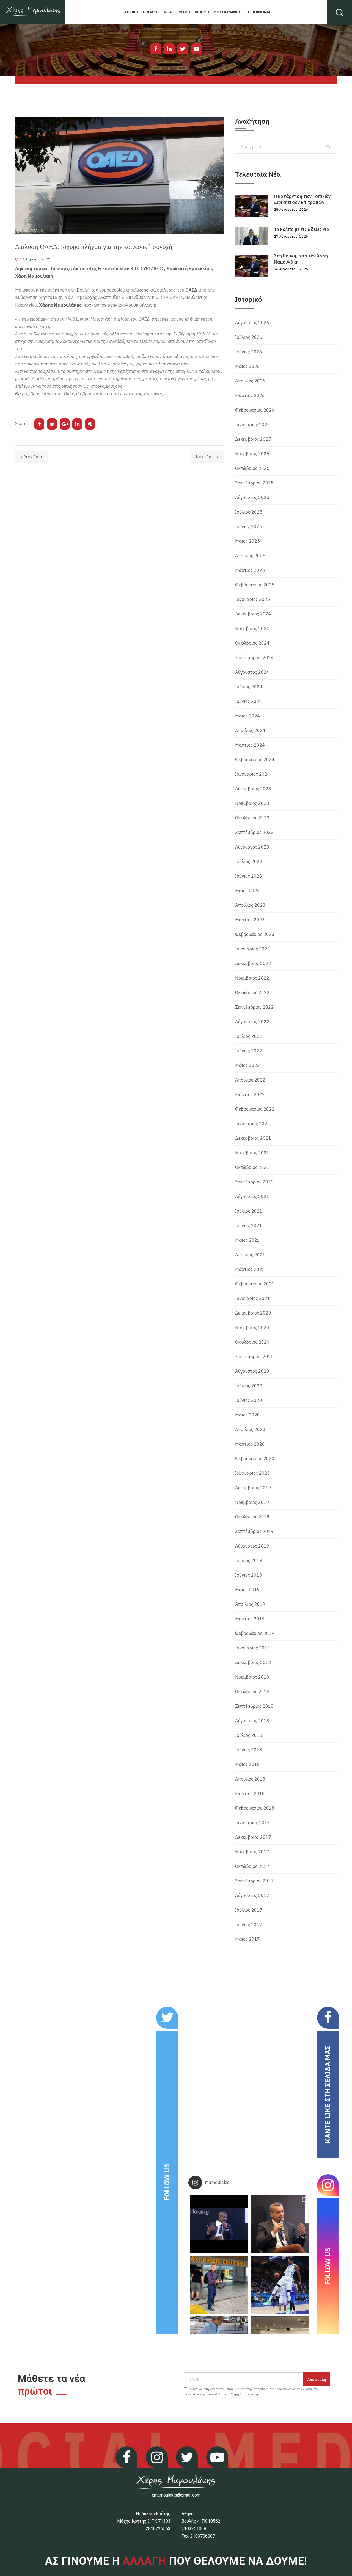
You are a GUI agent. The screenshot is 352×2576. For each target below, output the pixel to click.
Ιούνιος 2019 (249, 1575)
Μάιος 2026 (248, 366)
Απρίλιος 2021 (250, 1255)
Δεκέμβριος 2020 (253, 1313)
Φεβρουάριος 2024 (255, 759)
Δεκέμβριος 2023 (253, 789)
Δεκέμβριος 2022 (253, 963)
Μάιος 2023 (248, 891)
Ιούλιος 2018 (249, 1735)
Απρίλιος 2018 (250, 1779)
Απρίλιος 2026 (250, 381)
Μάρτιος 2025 (250, 570)
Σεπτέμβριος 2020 (254, 1357)
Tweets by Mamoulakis (49, 2010)
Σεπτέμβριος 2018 (254, 1706)
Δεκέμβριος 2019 (253, 1488)
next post (206, 457)
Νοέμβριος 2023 (252, 803)
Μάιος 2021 (248, 1240)
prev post (33, 457)
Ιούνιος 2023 (249, 876)
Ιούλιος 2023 (249, 861)
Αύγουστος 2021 (252, 1196)
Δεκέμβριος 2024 (253, 614)
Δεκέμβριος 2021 (253, 1138)
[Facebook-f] (156, 49)
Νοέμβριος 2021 (252, 1153)
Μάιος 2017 (248, 1939)
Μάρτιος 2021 (250, 1269)
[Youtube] (196, 49)
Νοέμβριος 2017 (252, 1852)
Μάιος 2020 (248, 1415)
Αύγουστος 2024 (252, 672)
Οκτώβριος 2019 (252, 1517)
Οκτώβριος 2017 (252, 1866)
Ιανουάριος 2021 (253, 1298)
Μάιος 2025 (248, 541)
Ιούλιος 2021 (249, 1211)
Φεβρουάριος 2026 (255, 410)
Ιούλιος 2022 (249, 1036)
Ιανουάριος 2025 (253, 599)
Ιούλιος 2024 (249, 687)
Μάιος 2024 (248, 716)
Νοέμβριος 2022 (252, 978)
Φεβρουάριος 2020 (255, 1458)
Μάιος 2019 (248, 1590)
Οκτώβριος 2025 (252, 468)
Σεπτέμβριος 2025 (254, 483)
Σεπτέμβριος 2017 (254, 1881)
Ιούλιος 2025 (249, 512)
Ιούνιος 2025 (249, 526)
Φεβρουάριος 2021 (255, 1284)
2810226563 (158, 2529)
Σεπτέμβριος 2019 (254, 1531)
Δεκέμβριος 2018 (253, 1662)
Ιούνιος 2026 (249, 352)
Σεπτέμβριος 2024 (254, 658)
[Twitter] (183, 49)
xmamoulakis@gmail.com (176, 2495)
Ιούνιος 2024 (249, 701)
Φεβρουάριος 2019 (255, 1633)
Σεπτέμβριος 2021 (254, 1182)
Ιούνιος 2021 (249, 1225)
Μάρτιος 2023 (250, 920)
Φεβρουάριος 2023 (255, 934)
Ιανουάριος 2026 (253, 425)
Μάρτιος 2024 (250, 745)
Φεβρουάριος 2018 (255, 1808)
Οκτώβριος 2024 (252, 643)
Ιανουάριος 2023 (253, 949)
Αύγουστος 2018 (252, 1721)
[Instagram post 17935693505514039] (219, 2224)
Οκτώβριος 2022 (252, 992)
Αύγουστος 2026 (252, 323)
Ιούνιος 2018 (249, 1750)
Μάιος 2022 (248, 1065)
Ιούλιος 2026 (249, 337)
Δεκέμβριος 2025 (253, 439)
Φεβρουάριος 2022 (255, 1109)
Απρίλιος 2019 (250, 1604)
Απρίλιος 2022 (250, 1080)
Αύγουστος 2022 (252, 1022)
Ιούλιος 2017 (249, 1910)
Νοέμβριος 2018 (252, 1677)
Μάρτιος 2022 (250, 1094)
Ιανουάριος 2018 (253, 1823)
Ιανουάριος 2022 (253, 1124)
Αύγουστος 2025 (252, 497)
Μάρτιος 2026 (250, 395)
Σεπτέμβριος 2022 (254, 1007)
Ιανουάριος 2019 (253, 1648)
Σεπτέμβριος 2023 (254, 832)
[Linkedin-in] (169, 49)
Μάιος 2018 (248, 1764)
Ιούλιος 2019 (249, 1560)
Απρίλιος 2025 (250, 556)
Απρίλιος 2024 (250, 730)
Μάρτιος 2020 (250, 1444)
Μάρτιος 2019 (250, 1619)
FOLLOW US (167, 2182)
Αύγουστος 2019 (252, 1546)
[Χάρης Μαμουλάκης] (33, 12)
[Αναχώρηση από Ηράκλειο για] (219, 2285)
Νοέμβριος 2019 (252, 1502)
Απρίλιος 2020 (250, 1429)
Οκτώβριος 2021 (252, 1167)
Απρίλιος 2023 (250, 905)
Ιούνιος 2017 (249, 1925)
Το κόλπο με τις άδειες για (302, 229)
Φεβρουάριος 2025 (255, 585)
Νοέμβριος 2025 (252, 454)
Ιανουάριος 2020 (253, 1473)
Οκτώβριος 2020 (252, 1342)
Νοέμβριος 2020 (252, 1327)
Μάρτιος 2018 (250, 1793)
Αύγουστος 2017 (252, 1895)
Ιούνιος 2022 (249, 1051)
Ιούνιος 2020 (249, 1400)
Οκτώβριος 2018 (252, 1692)
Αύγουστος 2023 (252, 847)
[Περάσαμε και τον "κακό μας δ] (280, 2285)
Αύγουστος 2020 (252, 1371)
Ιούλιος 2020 (249, 1386)
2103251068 (194, 2529)
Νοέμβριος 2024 (252, 628)
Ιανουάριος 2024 (253, 774)
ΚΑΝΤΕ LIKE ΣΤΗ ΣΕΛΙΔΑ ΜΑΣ (328, 2094)
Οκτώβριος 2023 (252, 818)
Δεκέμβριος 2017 (253, 1837)
